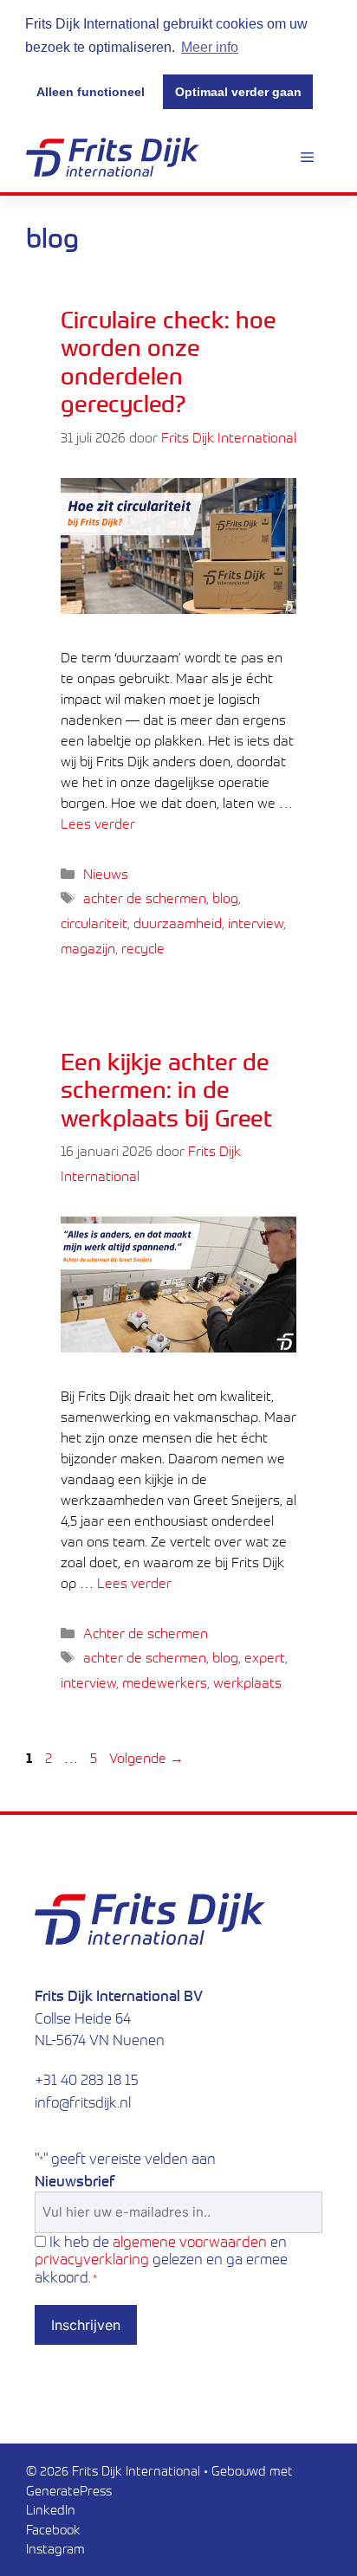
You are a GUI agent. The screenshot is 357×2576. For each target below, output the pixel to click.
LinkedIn (51, 2509)
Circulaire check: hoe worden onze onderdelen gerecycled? (169, 361)
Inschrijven (86, 2325)
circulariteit (94, 923)
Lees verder (98, 823)
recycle (143, 948)
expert (265, 1657)
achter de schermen (145, 898)
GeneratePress (69, 2490)
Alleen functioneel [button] (91, 92)
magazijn (88, 948)
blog (225, 898)
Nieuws (106, 874)
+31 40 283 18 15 (87, 2079)
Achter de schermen (146, 1633)
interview (256, 923)
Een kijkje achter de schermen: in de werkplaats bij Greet (166, 1089)
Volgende (146, 1758)
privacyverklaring (92, 2259)
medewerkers (165, 1682)
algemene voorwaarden (190, 2241)
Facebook (53, 2529)
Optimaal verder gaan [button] (238, 92)
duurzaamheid (178, 923)
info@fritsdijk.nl (83, 2102)
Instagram (55, 2548)
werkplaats (247, 1682)
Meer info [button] (210, 47)
